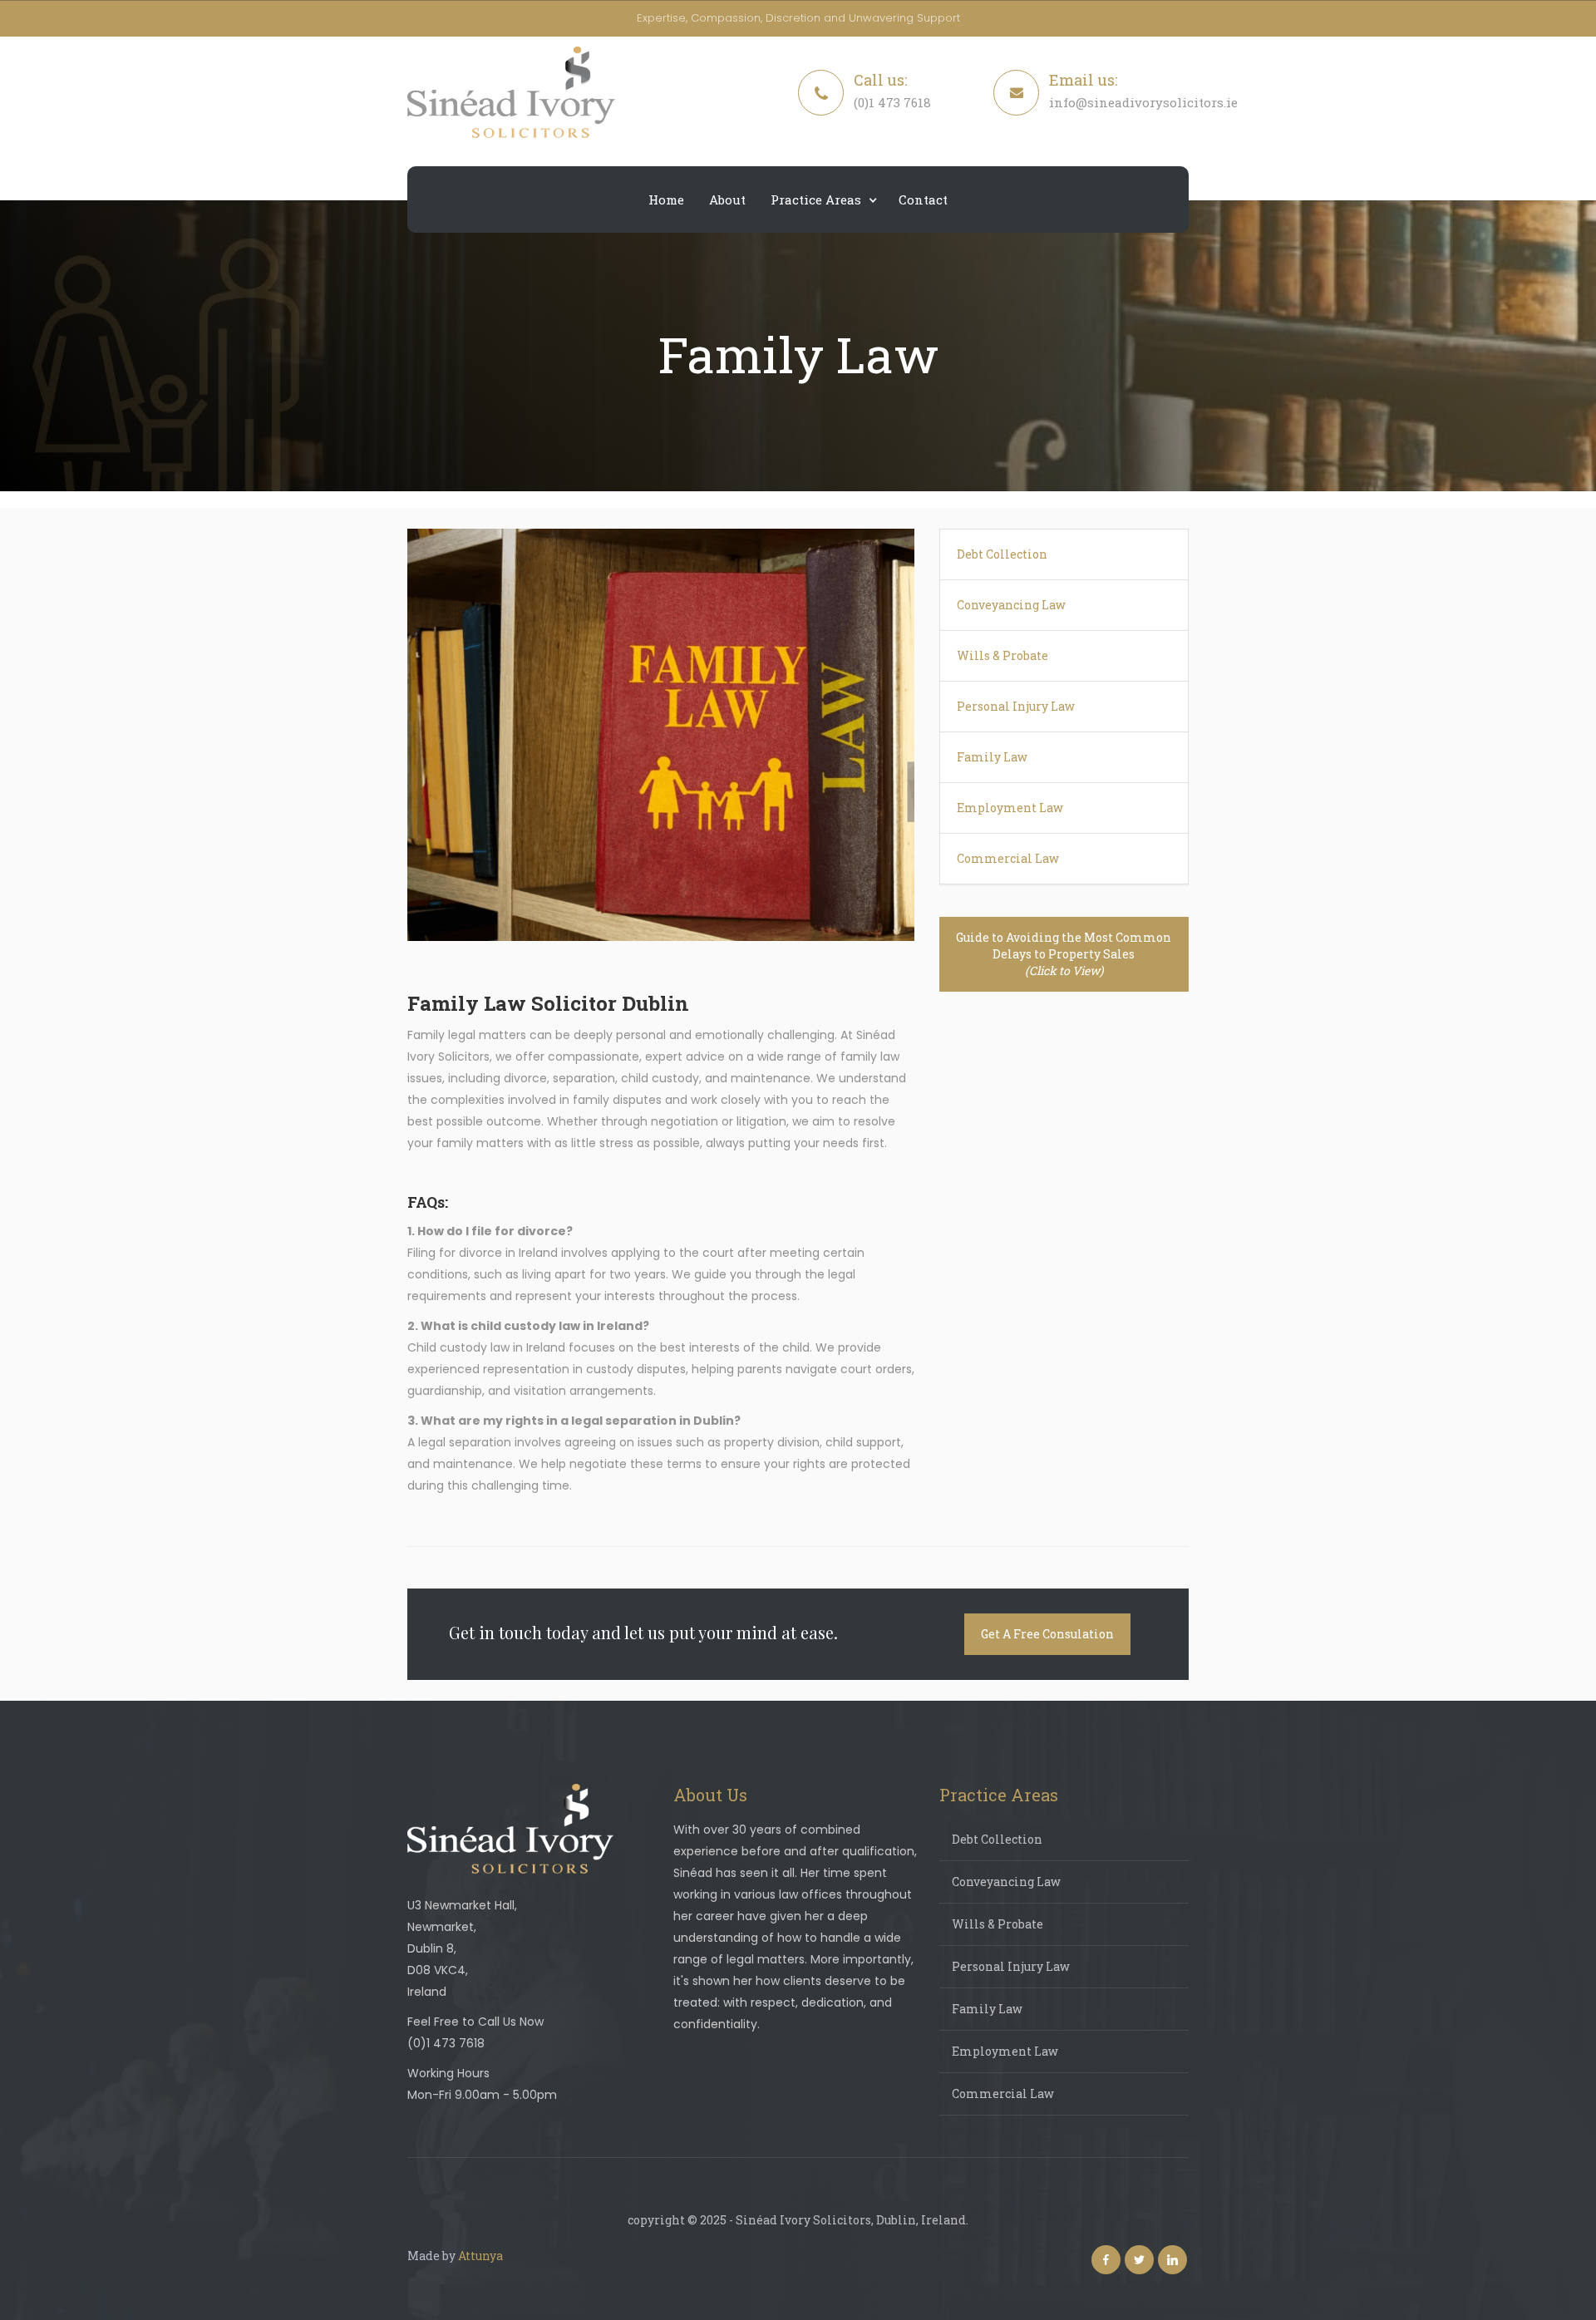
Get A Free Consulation (1047, 1634)
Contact (923, 199)
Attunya (480, 2256)
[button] (822, 199)
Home (666, 199)
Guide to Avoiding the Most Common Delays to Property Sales (1064, 954)
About (727, 199)
